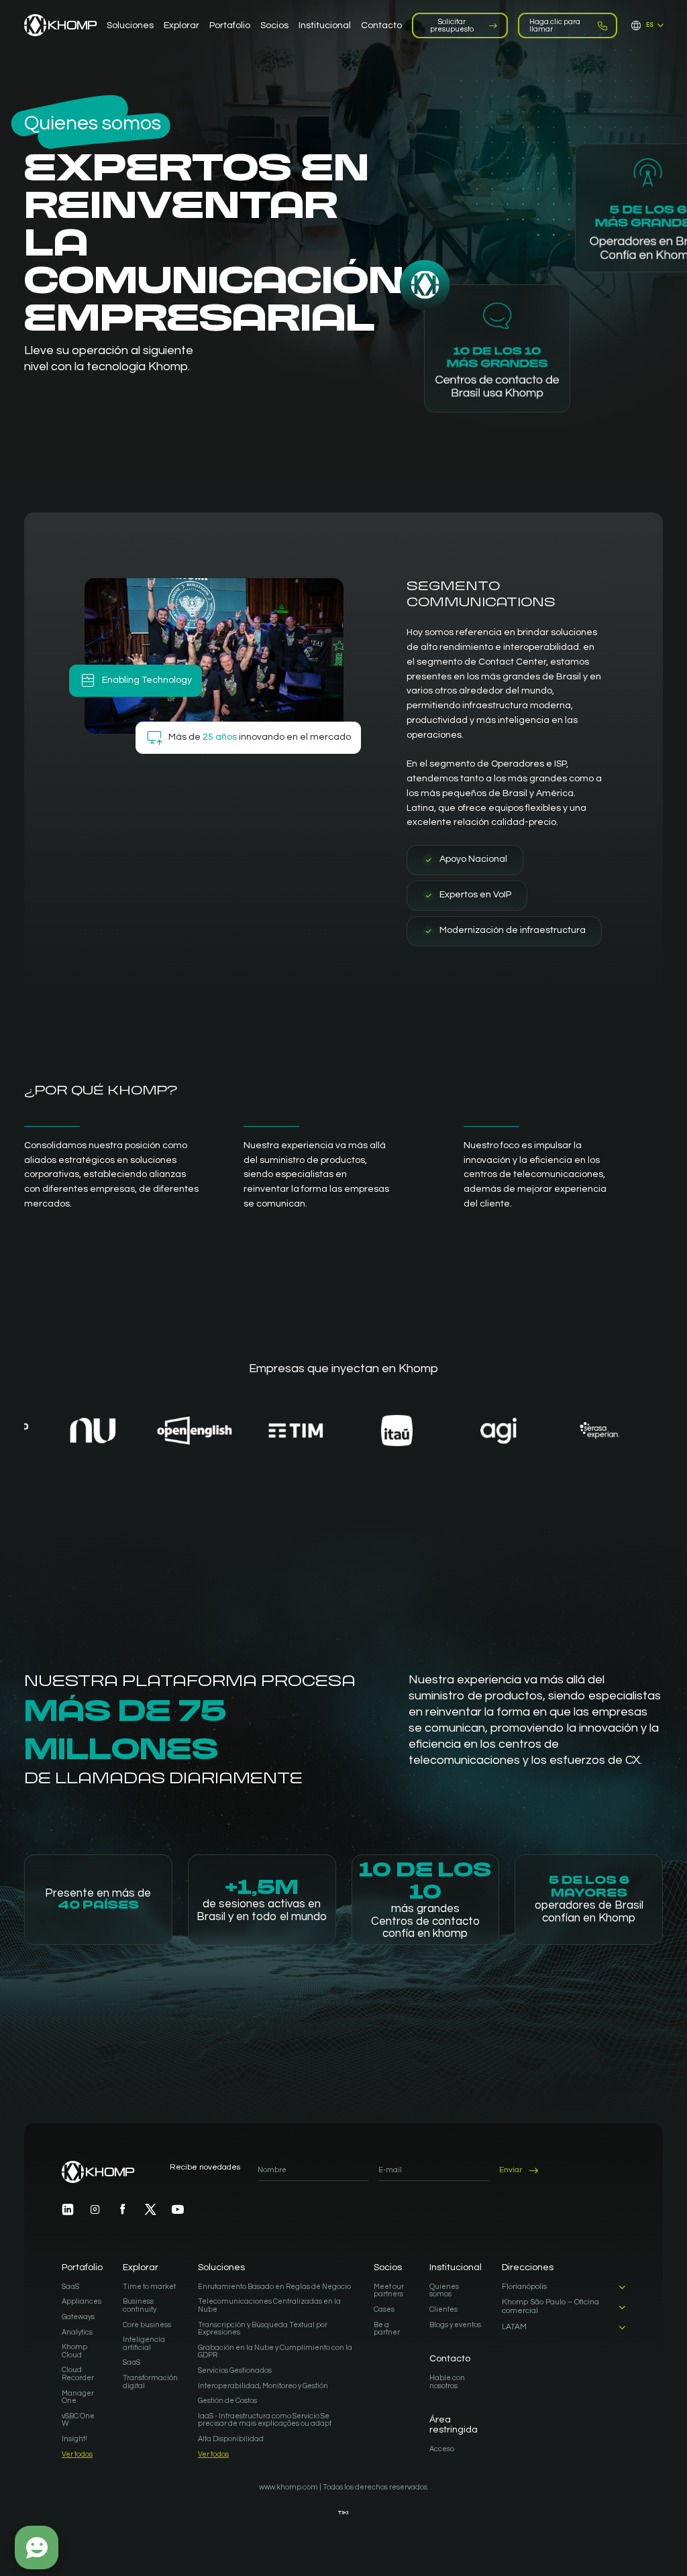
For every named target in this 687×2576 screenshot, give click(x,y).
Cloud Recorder (78, 2374)
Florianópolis (524, 2287)
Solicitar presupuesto (452, 25)
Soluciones (221, 2267)
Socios (388, 2267)
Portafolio (82, 2267)
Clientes (443, 2309)
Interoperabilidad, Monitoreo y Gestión (263, 2386)
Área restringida (454, 2425)
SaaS (70, 2287)
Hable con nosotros (447, 2382)
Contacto (450, 2359)
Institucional (456, 2267)
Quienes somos (444, 2291)
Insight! (74, 2439)
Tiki (343, 2513)
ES (650, 25)
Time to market (149, 2287)
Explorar (141, 2267)
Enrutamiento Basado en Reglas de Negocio (274, 2287)
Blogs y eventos (455, 2325)
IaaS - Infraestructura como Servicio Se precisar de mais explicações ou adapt (265, 2420)
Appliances (82, 2301)
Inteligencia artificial (144, 2344)
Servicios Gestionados (235, 2370)
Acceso (442, 2449)
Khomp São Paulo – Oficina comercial (550, 2307)
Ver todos (77, 2454)
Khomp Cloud (74, 2351)
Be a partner (387, 2329)
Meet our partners (389, 2291)
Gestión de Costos (227, 2401)
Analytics (77, 2332)
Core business (147, 2325)
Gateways (78, 2317)
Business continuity (140, 2305)
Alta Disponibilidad (231, 2439)
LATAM (514, 2327)
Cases (384, 2309)
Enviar (511, 2170)
